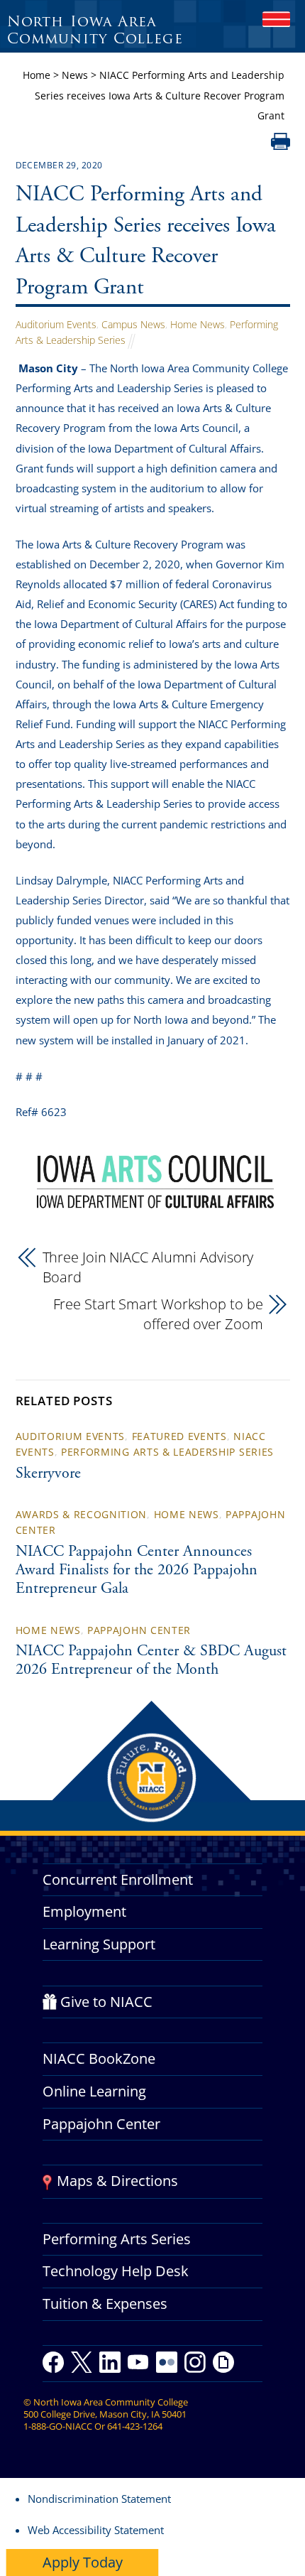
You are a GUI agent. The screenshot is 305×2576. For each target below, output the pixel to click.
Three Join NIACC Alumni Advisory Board (148, 1267)
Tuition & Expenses (105, 2304)
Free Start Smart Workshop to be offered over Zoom (158, 1314)
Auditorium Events (56, 324)
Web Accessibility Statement (96, 2530)
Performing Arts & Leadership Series (167, 1452)
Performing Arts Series (117, 2239)
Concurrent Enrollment (118, 1879)
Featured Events (179, 1436)
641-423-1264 (135, 2426)
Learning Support (99, 1944)
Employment (84, 1911)
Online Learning (94, 2091)
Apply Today (83, 2562)
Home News (198, 324)
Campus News (133, 324)
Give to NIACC (106, 2002)
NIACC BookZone (99, 2058)
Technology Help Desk (116, 2271)
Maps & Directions (117, 2181)
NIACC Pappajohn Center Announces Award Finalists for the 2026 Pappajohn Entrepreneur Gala (137, 1571)
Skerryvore (48, 1474)
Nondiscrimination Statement (99, 2499)
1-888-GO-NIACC (58, 2426)
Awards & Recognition (82, 1514)
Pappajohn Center (139, 1630)
